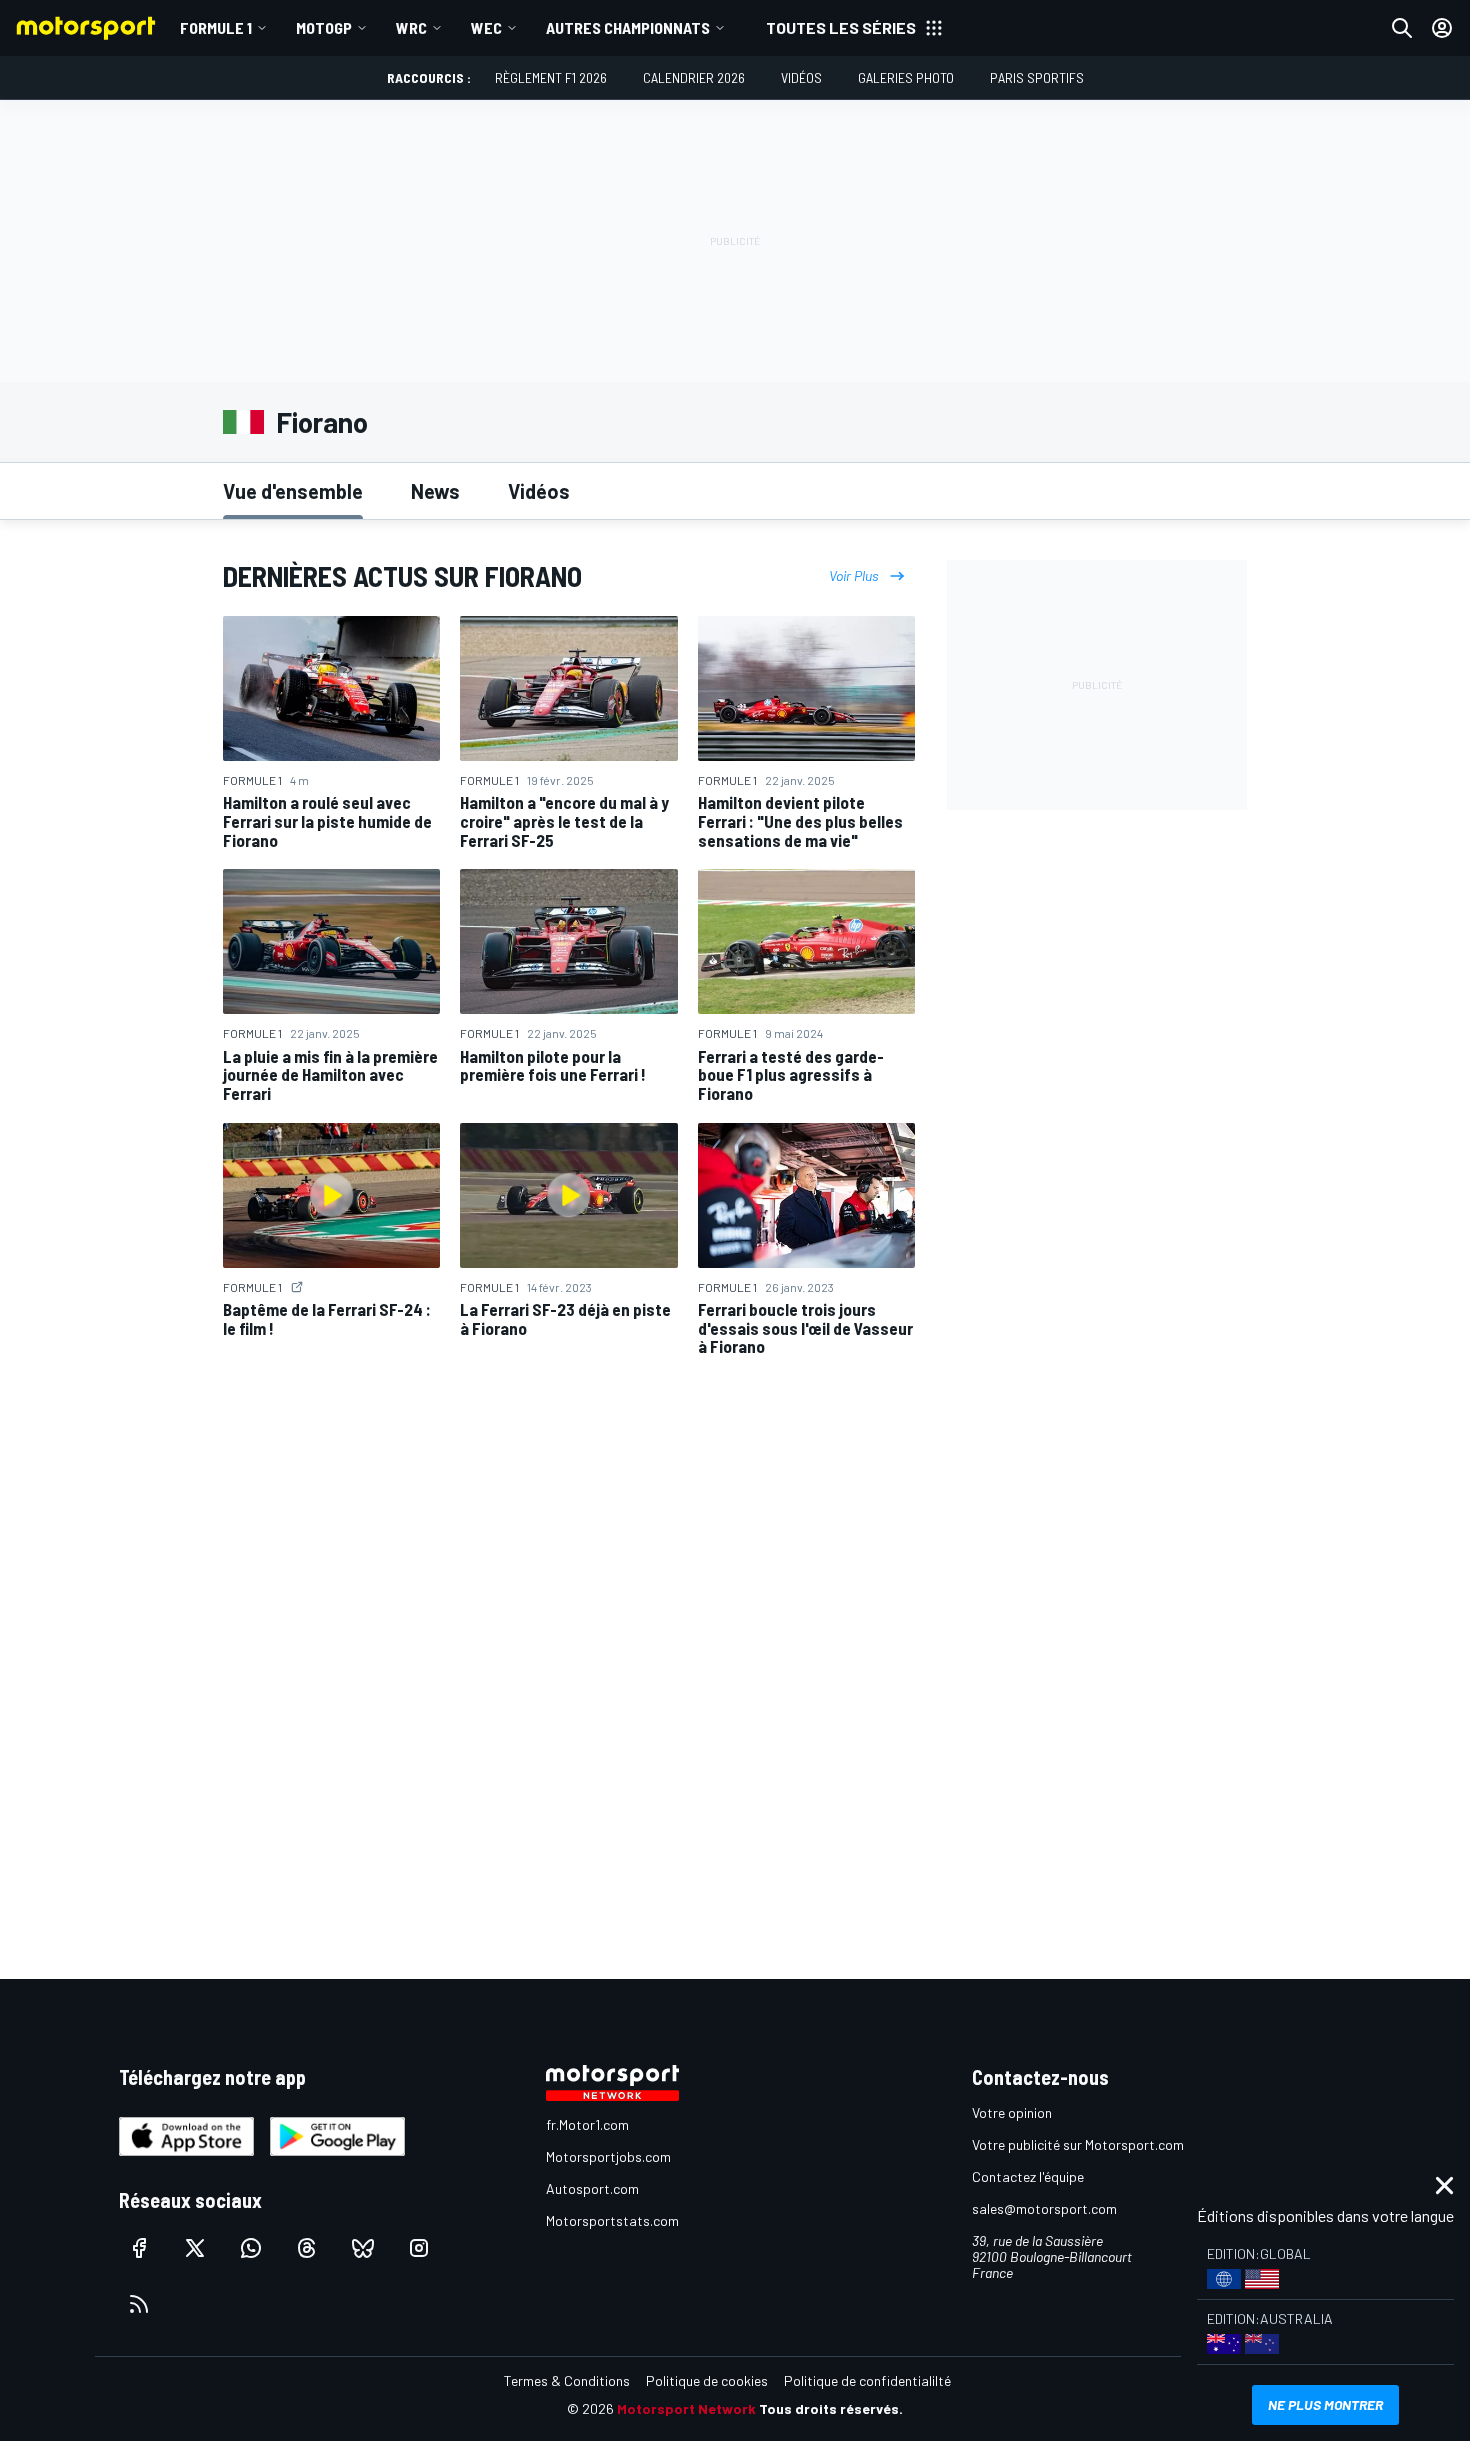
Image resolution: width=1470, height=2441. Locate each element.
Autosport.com (592, 2188)
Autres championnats (628, 27)
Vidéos (801, 77)
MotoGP (324, 27)
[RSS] (139, 2304)
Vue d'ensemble (293, 491)
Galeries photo (906, 77)
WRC (411, 27)
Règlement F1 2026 (551, 77)
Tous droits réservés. (831, 2408)
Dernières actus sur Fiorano (402, 576)
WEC (486, 27)
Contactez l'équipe (1028, 2176)
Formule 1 (216, 27)
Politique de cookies (707, 2380)
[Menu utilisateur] (1442, 28)
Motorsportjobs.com (608, 2156)
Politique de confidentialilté (867, 2380)
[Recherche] (1402, 28)
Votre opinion (1012, 2112)
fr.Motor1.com (587, 2124)
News (435, 491)
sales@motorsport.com (1044, 2208)
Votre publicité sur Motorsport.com (1078, 2144)
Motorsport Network (686, 2408)
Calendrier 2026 (694, 77)
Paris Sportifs (1037, 77)
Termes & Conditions (567, 2380)
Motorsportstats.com (612, 2220)
